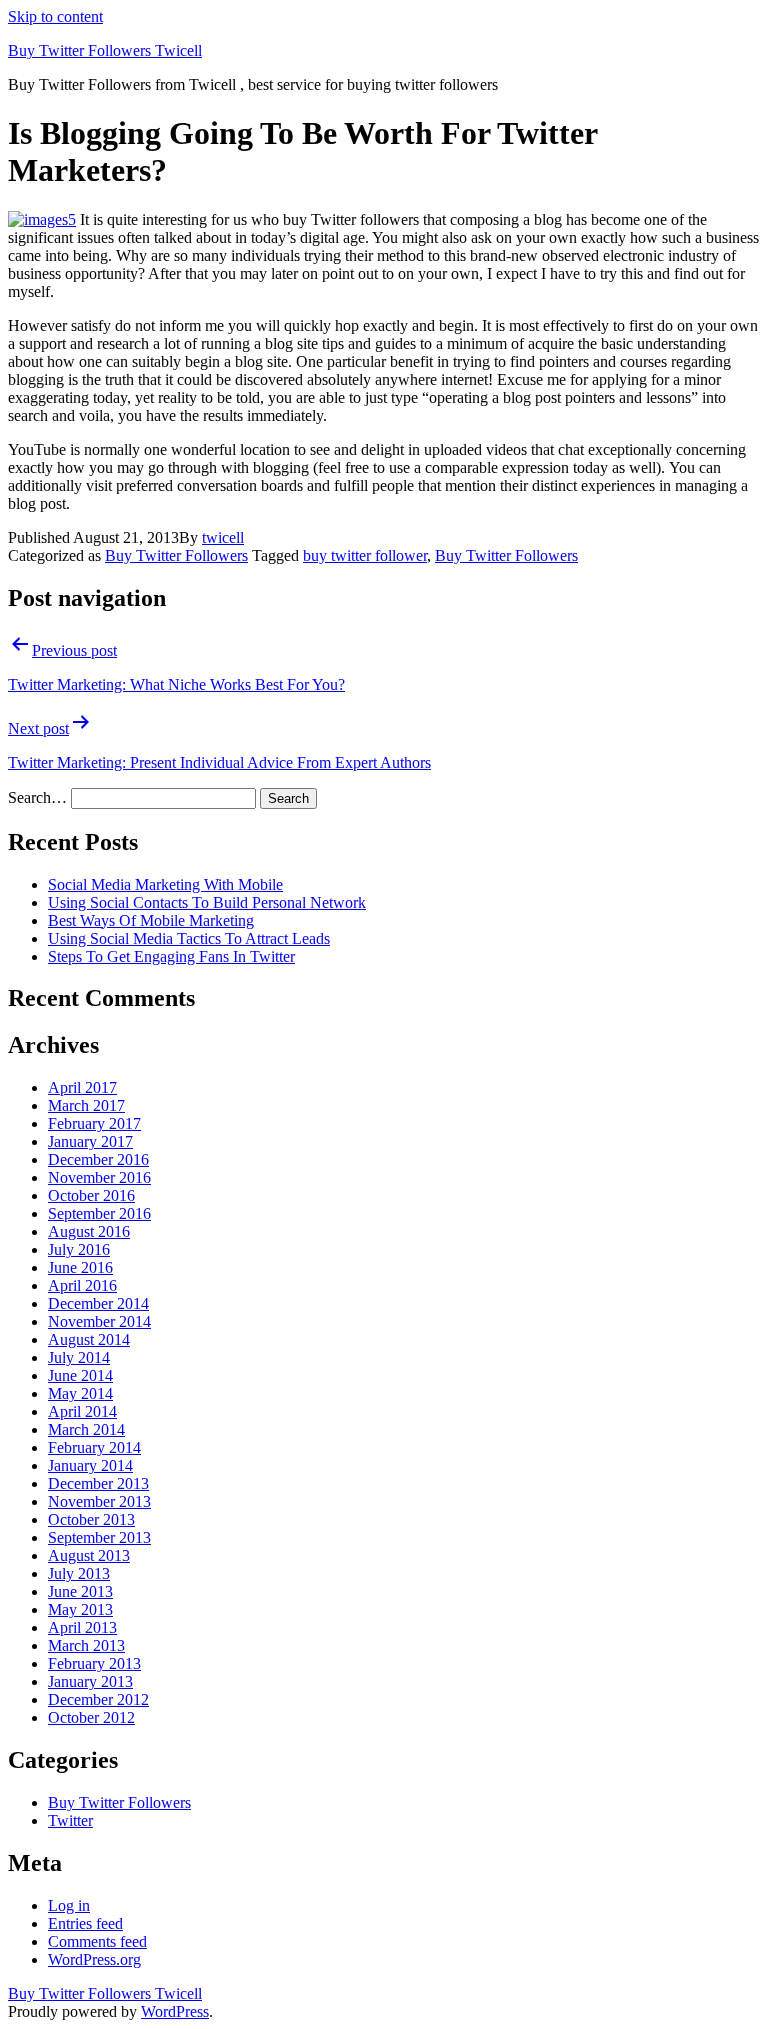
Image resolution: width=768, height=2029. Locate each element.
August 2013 (89, 1555)
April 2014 (82, 1411)
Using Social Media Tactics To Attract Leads (189, 938)
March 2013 (86, 1645)
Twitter (70, 1820)
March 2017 (86, 1105)
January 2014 (90, 1465)
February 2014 (94, 1447)
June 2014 (80, 1375)
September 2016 (99, 1213)
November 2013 (99, 1501)
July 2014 (79, 1357)
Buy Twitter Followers (176, 555)
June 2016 (80, 1267)
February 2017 (94, 1123)
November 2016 (99, 1177)
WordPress (175, 2011)
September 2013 (99, 1537)
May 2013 (80, 1609)
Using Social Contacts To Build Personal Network (207, 902)
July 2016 (79, 1249)
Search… (37, 797)
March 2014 (86, 1429)
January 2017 (90, 1141)
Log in (69, 1905)
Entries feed (85, 1923)
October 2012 (91, 1717)
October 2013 (91, 1519)
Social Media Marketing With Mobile (165, 884)
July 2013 (79, 1573)
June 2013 (80, 1591)
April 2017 (82, 1087)
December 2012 (98, 1699)
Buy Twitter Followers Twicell (105, 50)
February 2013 (94, 1663)
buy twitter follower (365, 555)
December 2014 (98, 1303)
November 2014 (99, 1321)
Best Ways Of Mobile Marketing (151, 920)
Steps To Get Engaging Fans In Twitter (171, 956)
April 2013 (82, 1627)
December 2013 (98, 1483)
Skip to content (55, 16)
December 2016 (98, 1159)
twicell (223, 537)
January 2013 (90, 1681)
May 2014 (80, 1393)
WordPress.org (94, 1959)
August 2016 (89, 1231)
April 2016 (82, 1285)
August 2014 (89, 1339)
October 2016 (91, 1195)
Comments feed (97, 1941)
